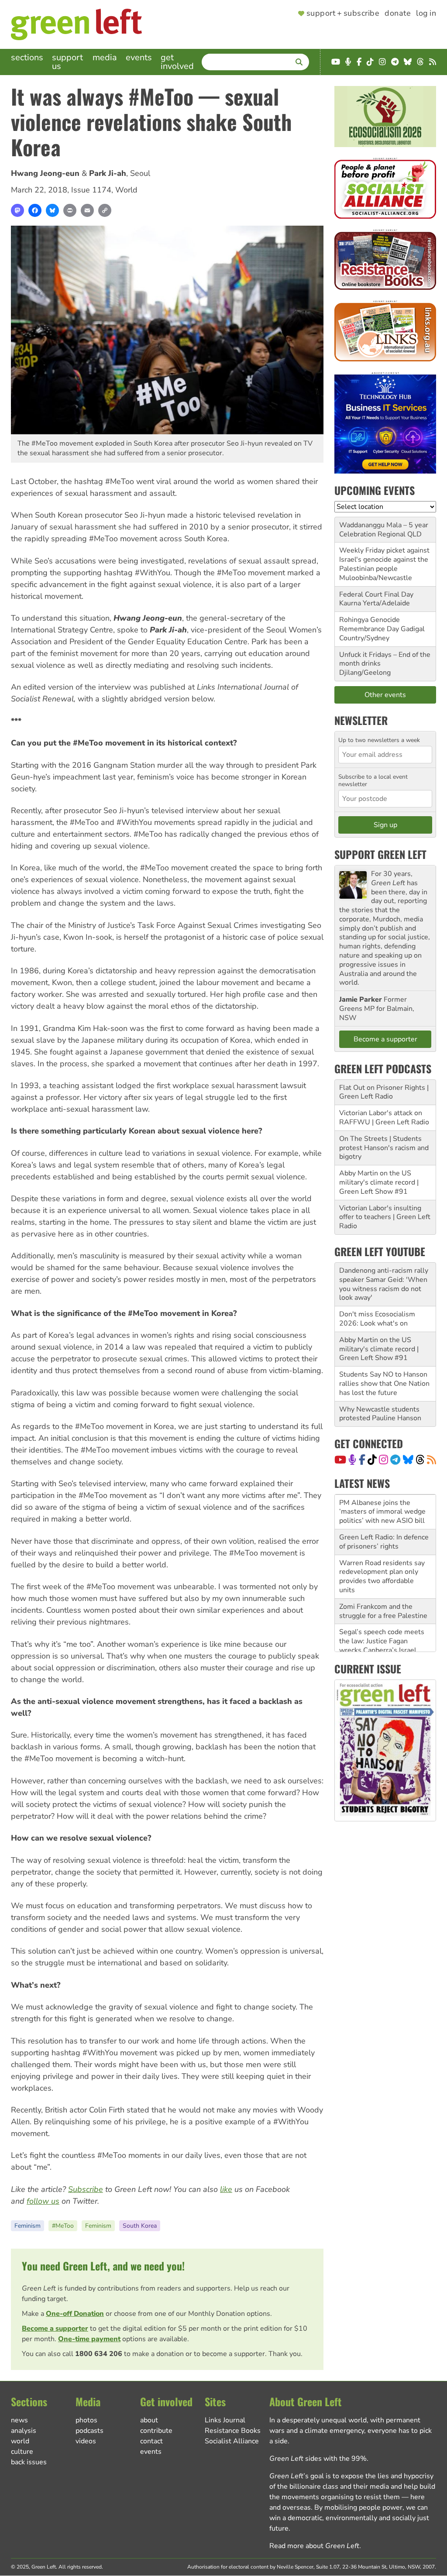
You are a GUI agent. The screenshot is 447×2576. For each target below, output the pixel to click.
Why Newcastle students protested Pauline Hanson (380, 1414)
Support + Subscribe (343, 14)
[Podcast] (352, 1460)
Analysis (24, 2431)
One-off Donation (75, 2314)
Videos (86, 2441)
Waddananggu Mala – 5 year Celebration (384, 530)
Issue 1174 (91, 190)
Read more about (314, 2546)
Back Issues (29, 2462)
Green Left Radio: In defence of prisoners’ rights (384, 1507)
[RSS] (432, 1460)
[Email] (87, 210)
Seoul (140, 173)
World (126, 190)
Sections (27, 57)
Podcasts (89, 2431)
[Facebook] (35, 210)
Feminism (28, 2226)
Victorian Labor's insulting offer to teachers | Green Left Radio (385, 1217)
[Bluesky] (52, 210)
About (149, 2420)
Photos (86, 2420)
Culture (22, 2452)
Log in (426, 14)
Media (105, 57)
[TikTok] (372, 1460)
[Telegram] (395, 1460)
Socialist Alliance (232, 2441)
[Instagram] (383, 1460)
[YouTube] (340, 1460)
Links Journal (225, 2420)
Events (139, 57)
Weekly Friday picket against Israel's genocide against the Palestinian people (384, 560)
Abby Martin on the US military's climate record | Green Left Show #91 (379, 1182)
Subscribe (86, 2189)
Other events (385, 695)
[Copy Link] (105, 210)
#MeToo (63, 2226)
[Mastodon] (17, 210)
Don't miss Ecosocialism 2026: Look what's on (377, 1319)
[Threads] (420, 1460)
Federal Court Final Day (376, 594)
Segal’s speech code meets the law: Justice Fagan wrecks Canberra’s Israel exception (382, 1611)
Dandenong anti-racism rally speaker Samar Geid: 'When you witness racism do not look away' (384, 1284)
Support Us (67, 62)
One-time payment (89, 2339)
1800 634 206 (99, 2354)
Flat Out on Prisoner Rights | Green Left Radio (384, 1092)
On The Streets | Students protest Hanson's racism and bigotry (384, 1148)
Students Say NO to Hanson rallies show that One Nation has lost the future (384, 1384)
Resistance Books (233, 2431)
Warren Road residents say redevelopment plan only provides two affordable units (382, 1542)
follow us (43, 2201)
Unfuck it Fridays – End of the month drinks (385, 659)
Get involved (177, 62)
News (19, 2420)
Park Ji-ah (108, 173)
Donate (398, 14)
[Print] (70, 210)
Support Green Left (380, 854)
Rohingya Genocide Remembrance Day (370, 624)
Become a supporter (55, 2329)
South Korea (140, 2226)
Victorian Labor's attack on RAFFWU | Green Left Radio (384, 1118)
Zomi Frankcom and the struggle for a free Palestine (383, 1576)
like (226, 2189)
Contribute (156, 2431)
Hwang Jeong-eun (45, 173)
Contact (151, 2441)
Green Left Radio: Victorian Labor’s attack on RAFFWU (382, 1646)
